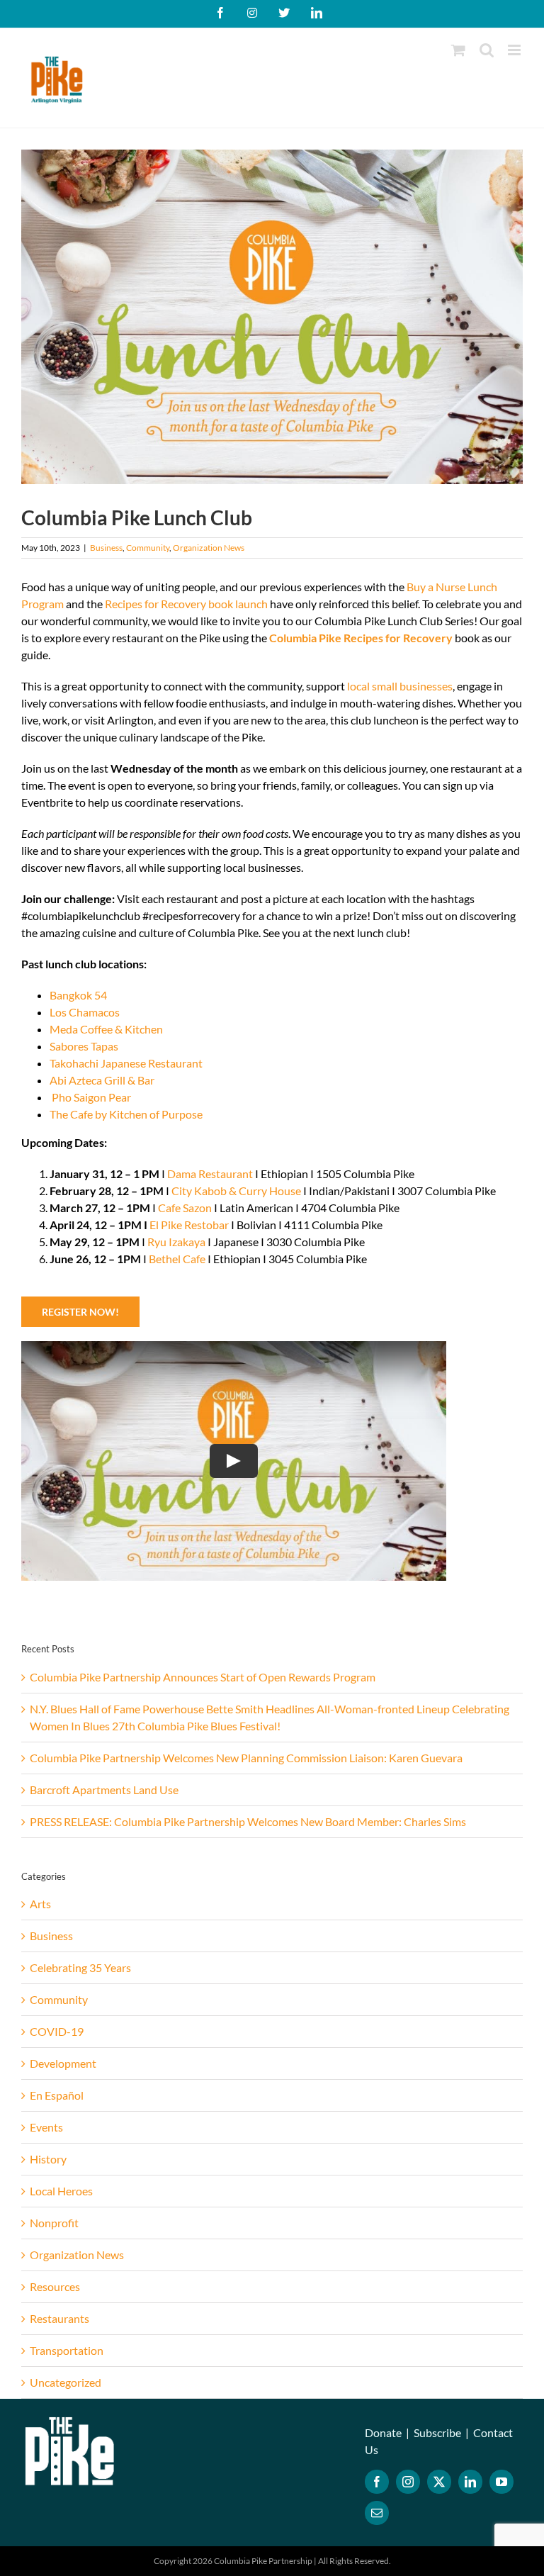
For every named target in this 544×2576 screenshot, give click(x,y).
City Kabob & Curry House (236, 1191)
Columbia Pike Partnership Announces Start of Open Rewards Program (203, 1677)
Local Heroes (61, 2191)
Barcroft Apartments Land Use (104, 1790)
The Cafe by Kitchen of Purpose (126, 1114)
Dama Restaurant (210, 1174)
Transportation (67, 2350)
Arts (40, 1904)
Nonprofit (54, 2223)
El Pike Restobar (189, 1225)
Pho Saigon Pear (91, 1097)
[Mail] (377, 2513)
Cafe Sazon (185, 1208)
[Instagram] (408, 2482)
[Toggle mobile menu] (515, 50)
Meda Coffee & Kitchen (106, 1029)
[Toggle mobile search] (487, 50)
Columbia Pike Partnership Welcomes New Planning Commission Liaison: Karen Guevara (246, 1758)
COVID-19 (57, 2031)
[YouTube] (501, 2482)
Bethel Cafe (176, 1259)
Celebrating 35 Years (80, 1967)
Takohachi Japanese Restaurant (126, 1063)
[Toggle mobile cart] (458, 50)
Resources (55, 2286)
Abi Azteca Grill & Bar (102, 1080)
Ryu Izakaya (176, 1242)
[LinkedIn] (470, 2482)
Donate (383, 2432)
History (48, 2159)
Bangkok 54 (78, 995)
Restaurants (59, 2318)
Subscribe (437, 2432)
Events (46, 2127)
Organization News (209, 548)
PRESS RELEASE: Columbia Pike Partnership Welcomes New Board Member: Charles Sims (248, 1821)
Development (63, 2063)
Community (148, 548)
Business (106, 548)
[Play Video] (234, 1461)
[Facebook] (377, 2482)
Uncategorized (66, 2382)
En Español (57, 2095)
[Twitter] (439, 2482)
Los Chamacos (85, 1012)
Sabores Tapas (84, 1046)
